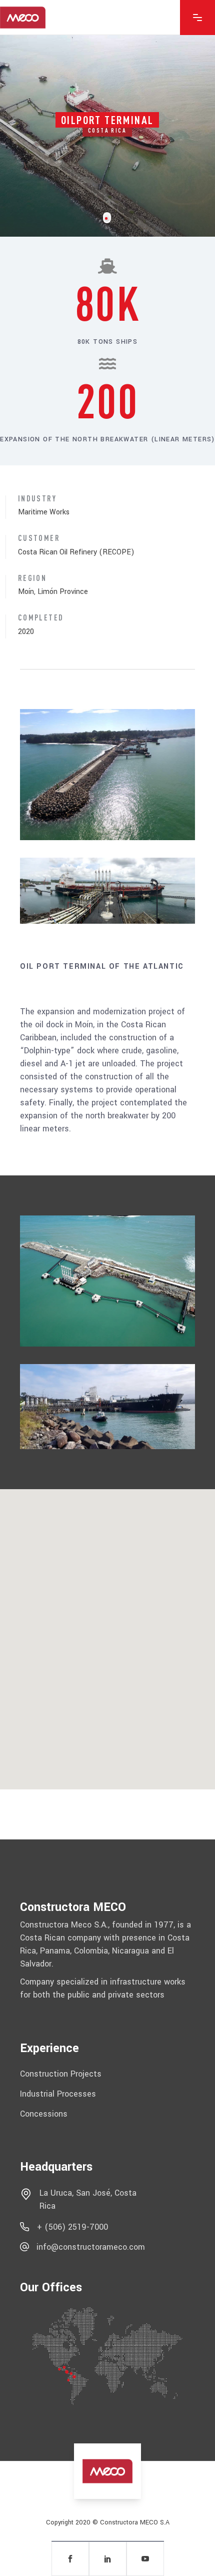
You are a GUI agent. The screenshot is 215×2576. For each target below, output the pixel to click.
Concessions (44, 2113)
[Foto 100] (107, 1407)
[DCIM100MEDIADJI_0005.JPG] (107, 1281)
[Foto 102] (107, 890)
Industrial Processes (58, 2094)
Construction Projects (61, 2074)
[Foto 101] (107, 775)
